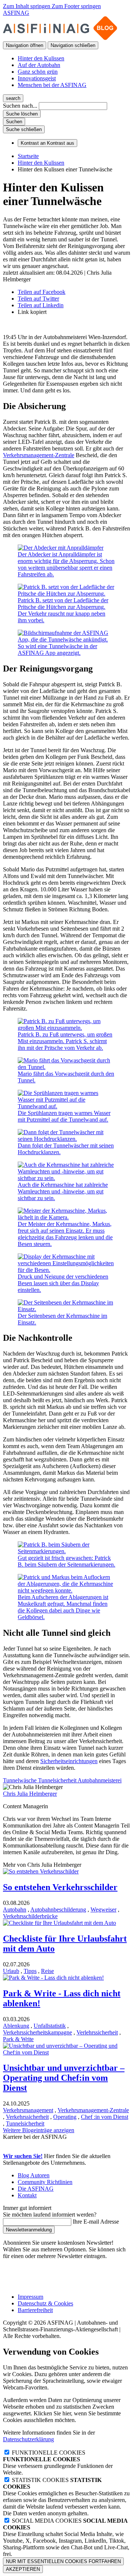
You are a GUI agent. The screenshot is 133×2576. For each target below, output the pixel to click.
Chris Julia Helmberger (30, 1794)
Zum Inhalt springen (27, 6)
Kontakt (27, 2195)
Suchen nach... (20, 106)
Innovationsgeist (37, 78)
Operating (65, 2117)
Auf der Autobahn (39, 65)
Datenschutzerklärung (28, 2439)
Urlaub (11, 1971)
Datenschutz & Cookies (45, 2303)
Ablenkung (16, 2026)
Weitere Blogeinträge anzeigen (39, 2130)
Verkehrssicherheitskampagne (37, 2032)
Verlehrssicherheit (97, 2032)
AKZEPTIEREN (23, 2569)
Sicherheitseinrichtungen (69, 1761)
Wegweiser (103, 1910)
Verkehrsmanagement (28, 2110)
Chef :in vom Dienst (105, 2117)
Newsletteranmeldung (29, 2230)
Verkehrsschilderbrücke (30, 1916)
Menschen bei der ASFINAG (52, 85)
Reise (47, 1971)
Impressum (30, 2297)
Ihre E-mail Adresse (96, 2222)
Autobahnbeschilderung (58, 1910)
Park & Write (18, 2039)
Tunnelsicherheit (25, 2123)
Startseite (28, 156)
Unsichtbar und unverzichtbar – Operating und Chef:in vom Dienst (64, 2078)
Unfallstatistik (50, 2026)
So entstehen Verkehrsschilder (60, 1887)
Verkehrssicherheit (27, 2117)
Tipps (30, 1971)
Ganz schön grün (38, 72)
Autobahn (15, 1910)
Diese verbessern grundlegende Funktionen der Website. (58, 2466)
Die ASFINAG (36, 2189)
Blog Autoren (34, 2175)
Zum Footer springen (76, 6)
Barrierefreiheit (35, 2310)
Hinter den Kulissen (41, 58)
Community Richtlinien (45, 2182)
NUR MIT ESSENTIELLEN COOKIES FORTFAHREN (63, 2561)
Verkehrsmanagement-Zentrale (39, 455)
